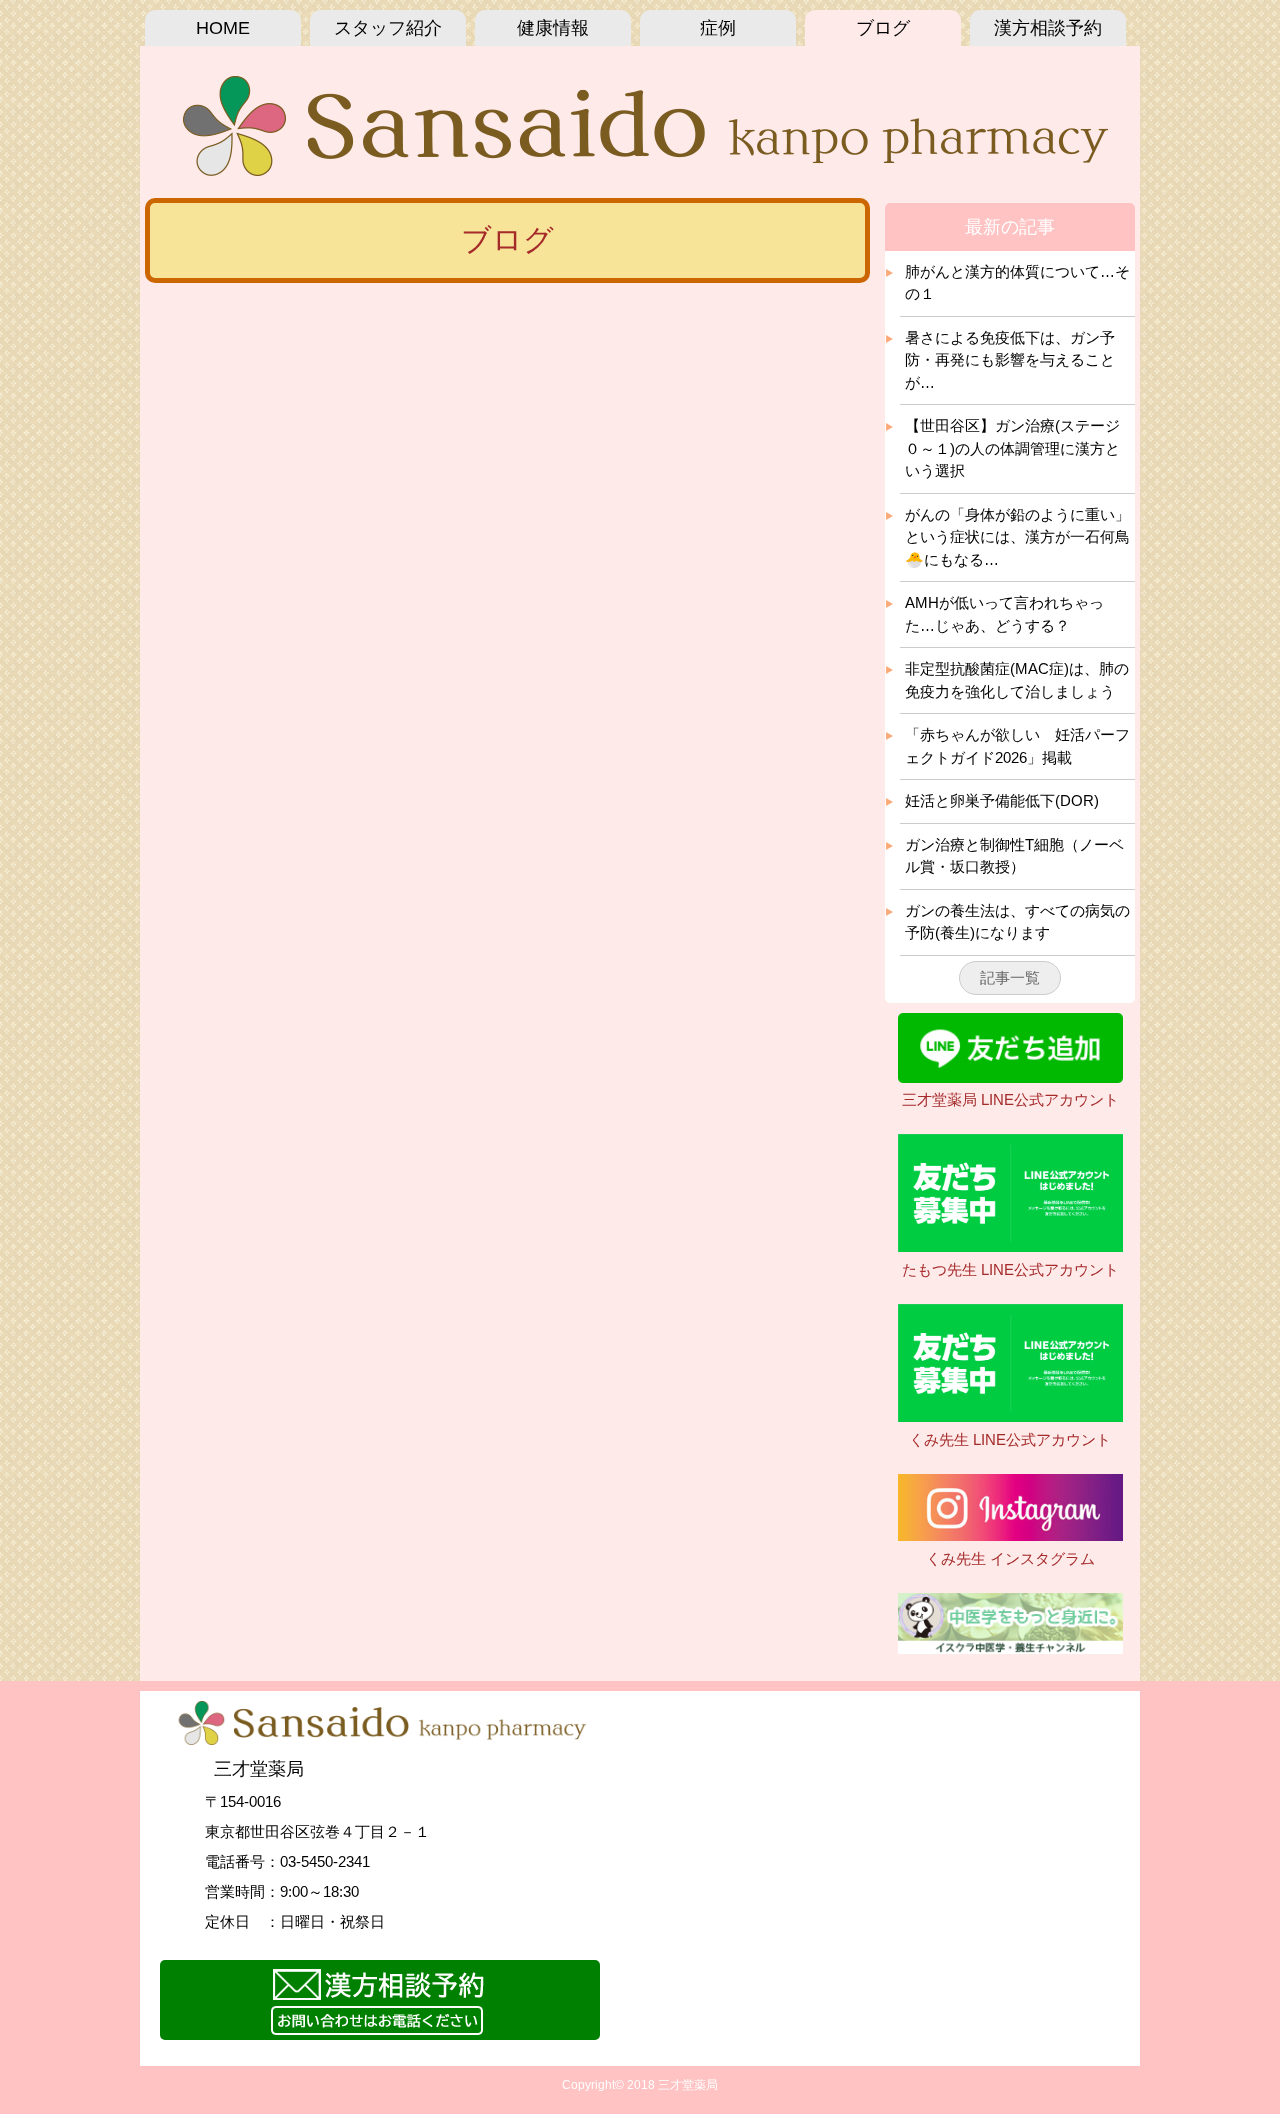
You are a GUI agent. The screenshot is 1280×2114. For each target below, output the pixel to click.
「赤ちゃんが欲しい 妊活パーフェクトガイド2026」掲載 (1017, 746)
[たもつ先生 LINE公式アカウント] (1010, 1246)
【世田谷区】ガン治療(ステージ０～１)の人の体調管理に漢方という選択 (1012, 448)
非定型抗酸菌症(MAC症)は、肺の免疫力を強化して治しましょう (1017, 680)
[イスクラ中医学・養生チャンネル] (1010, 1648)
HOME (223, 28)
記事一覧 (1010, 977)
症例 (718, 28)
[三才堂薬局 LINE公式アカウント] (1010, 1077)
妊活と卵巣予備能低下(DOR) (1002, 800)
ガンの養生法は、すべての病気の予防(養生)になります (1017, 922)
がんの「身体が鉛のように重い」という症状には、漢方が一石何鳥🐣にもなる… (1017, 537)
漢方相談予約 (1048, 28)
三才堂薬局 (688, 2085)
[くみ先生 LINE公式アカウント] (1010, 1416)
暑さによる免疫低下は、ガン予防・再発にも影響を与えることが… (1010, 360)
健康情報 (553, 28)
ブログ (883, 28)
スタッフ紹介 (388, 28)
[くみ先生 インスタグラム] (1010, 1535)
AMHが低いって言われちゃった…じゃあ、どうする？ (1004, 614)
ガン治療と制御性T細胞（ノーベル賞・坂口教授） (1014, 856)
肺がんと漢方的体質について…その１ (1017, 283)
